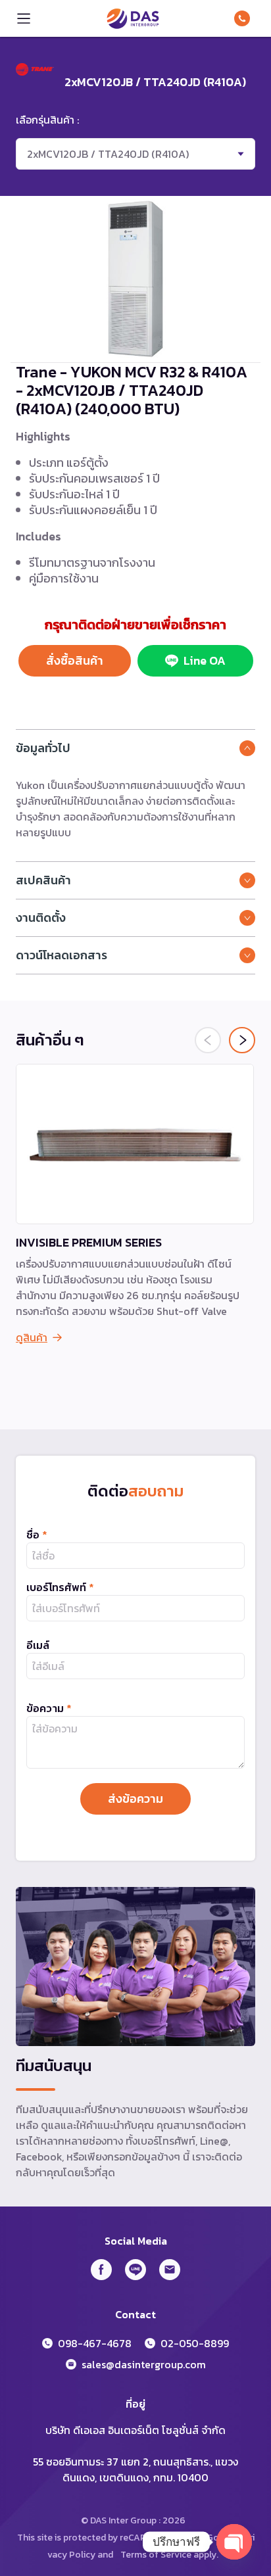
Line (135, 2270)
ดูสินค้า (32, 1337)
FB (101, 2270)
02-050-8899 (195, 2343)
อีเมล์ (38, 1645)
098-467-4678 (245, 18)
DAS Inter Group (133, 18)
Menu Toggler (24, 18)
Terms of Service (156, 2555)
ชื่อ (37, 1535)
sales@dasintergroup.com (144, 2364)
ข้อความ (49, 1708)
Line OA (205, 660)
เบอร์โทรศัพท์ (60, 1587)
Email (170, 2270)
